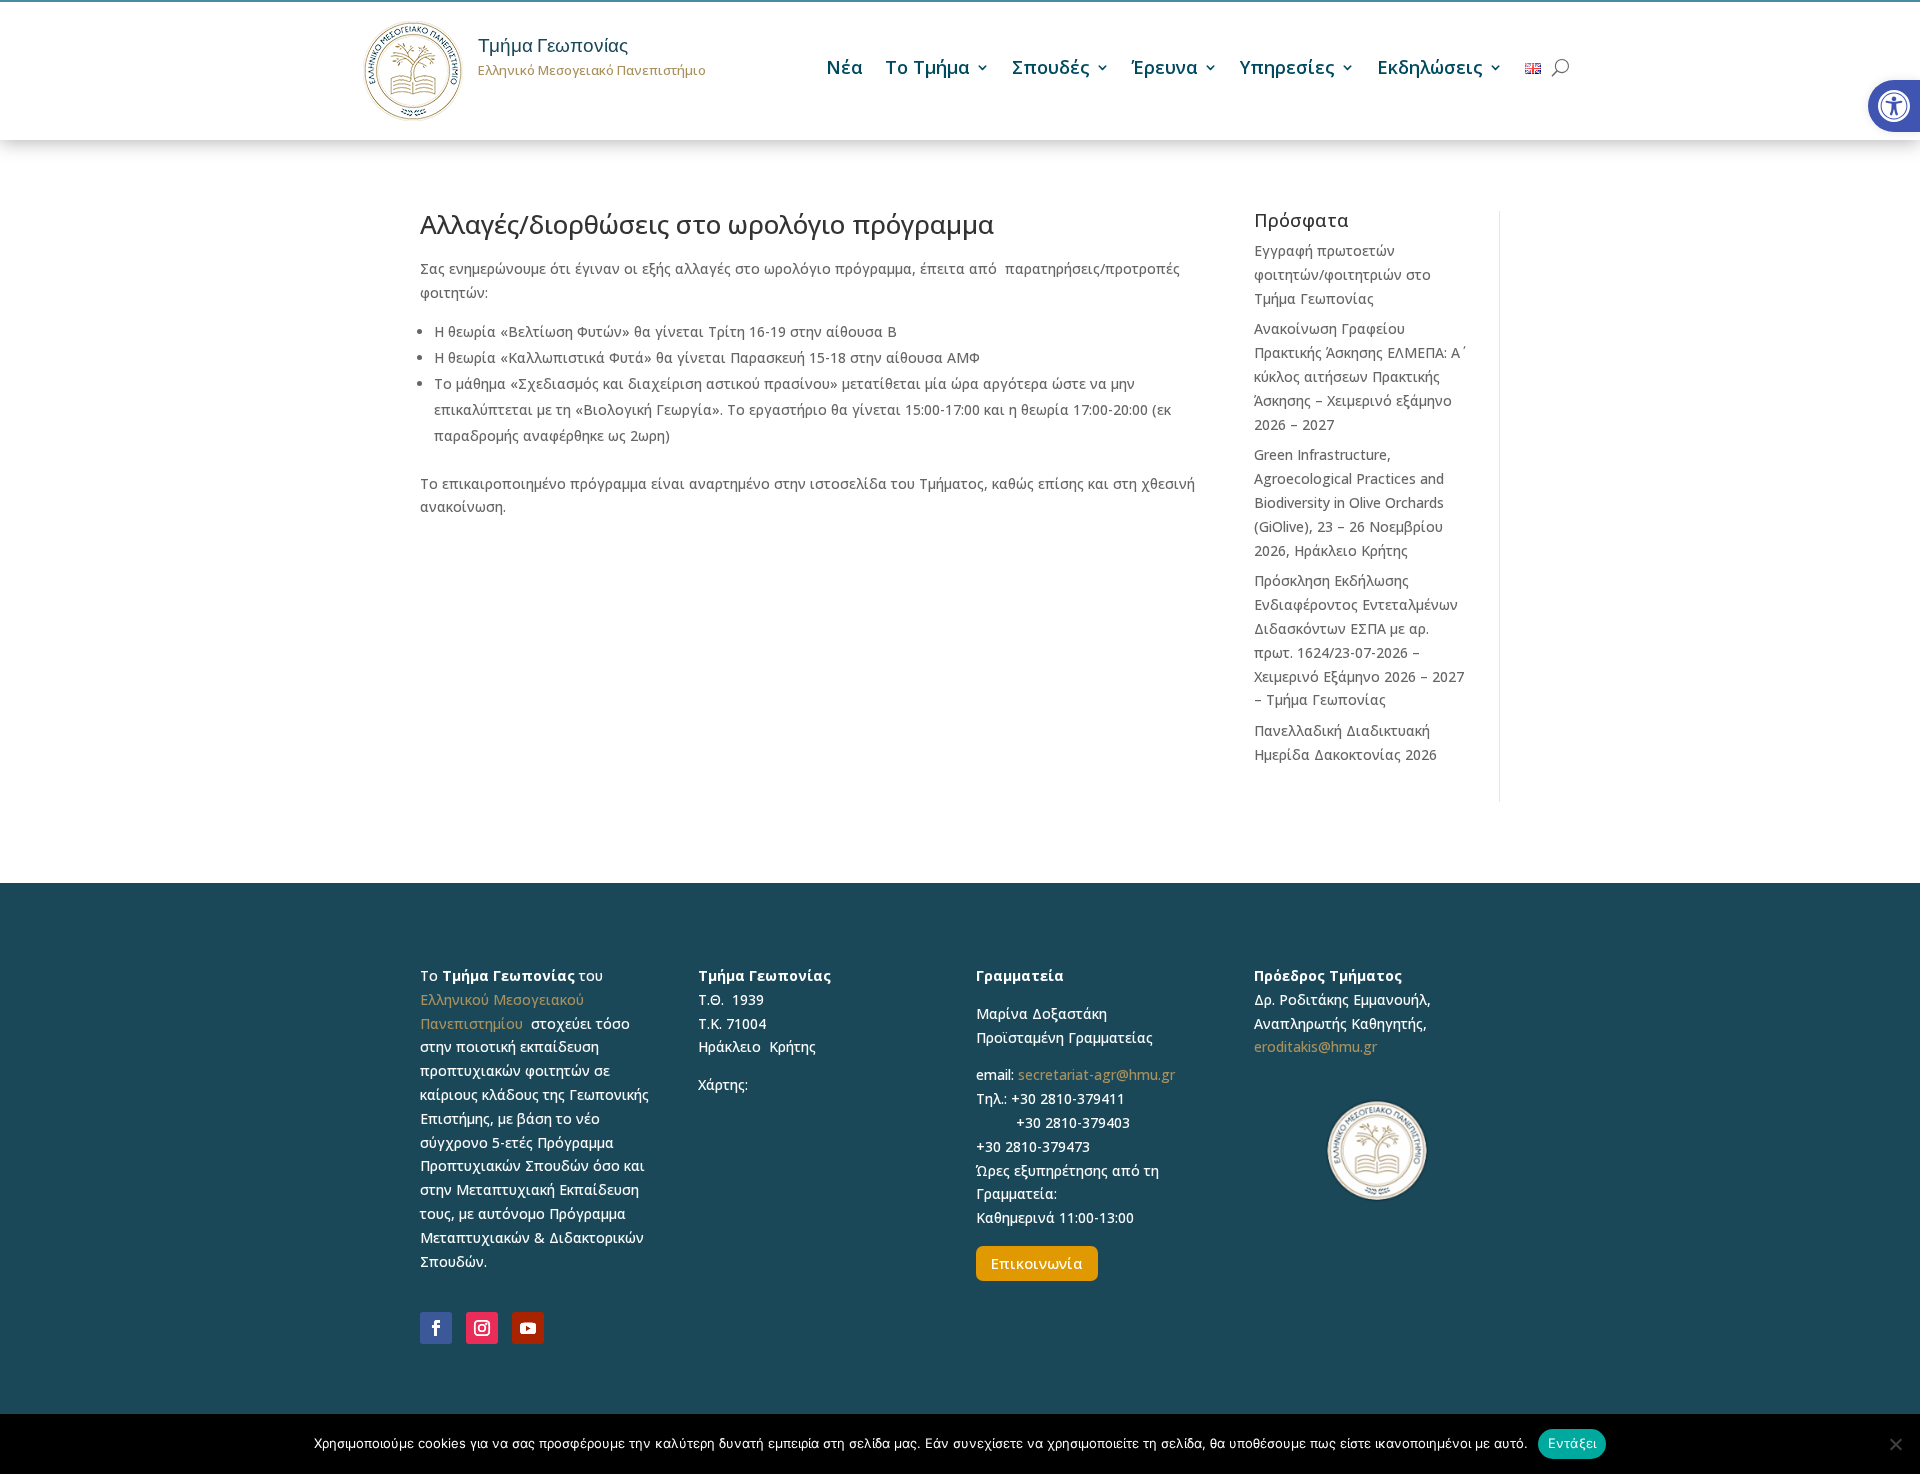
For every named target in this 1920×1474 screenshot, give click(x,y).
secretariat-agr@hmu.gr (1096, 1074)
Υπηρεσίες (1287, 69)
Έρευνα (1165, 69)
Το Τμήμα (927, 69)
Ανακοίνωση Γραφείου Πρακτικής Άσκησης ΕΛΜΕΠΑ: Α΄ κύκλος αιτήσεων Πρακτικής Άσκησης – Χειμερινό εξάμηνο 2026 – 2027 (1357, 376)
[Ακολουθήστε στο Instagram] (482, 1328)
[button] (1894, 106)
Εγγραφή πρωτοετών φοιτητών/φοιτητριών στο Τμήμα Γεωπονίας (1342, 274)
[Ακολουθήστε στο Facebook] (436, 1328)
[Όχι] (1895, 1444)
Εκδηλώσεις (1430, 69)
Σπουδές (1051, 69)
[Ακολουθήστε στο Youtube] (528, 1328)
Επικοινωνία (1037, 1263)
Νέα (844, 69)
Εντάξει (1572, 1443)
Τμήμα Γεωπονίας (553, 45)
